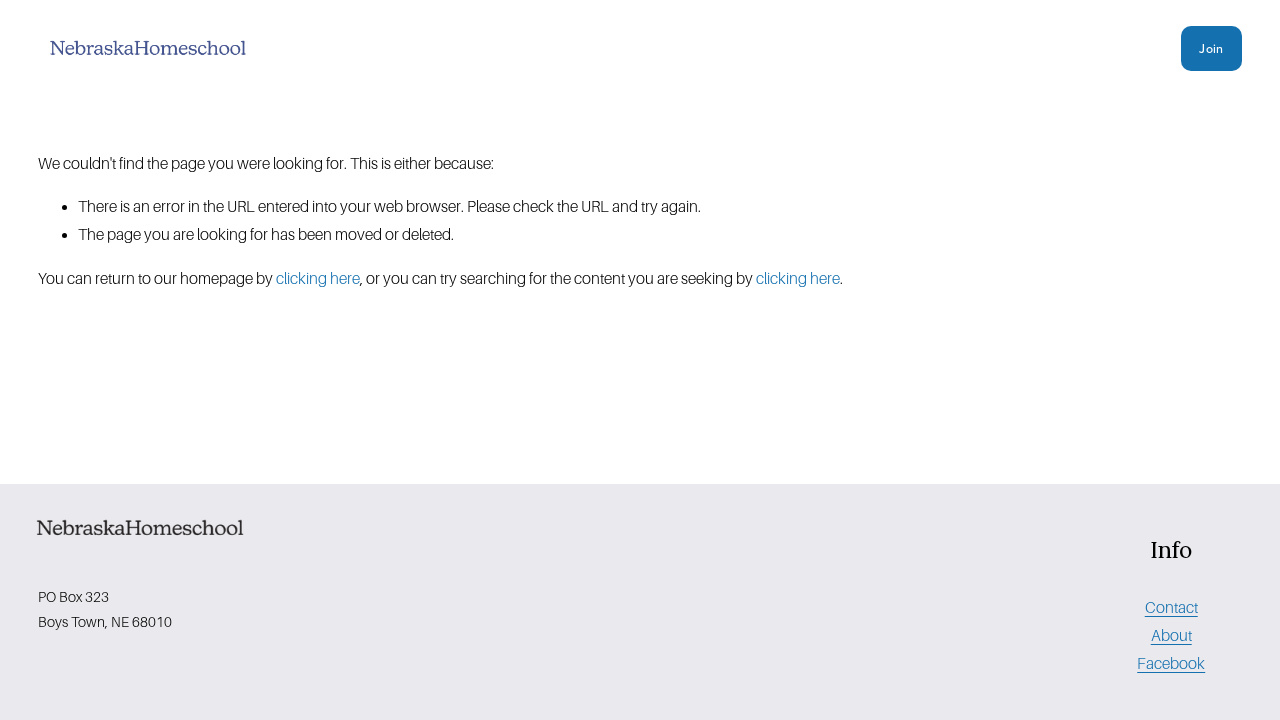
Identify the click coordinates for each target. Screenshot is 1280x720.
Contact (1171, 607)
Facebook (1171, 663)
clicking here (318, 278)
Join (1211, 48)
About (1171, 635)
